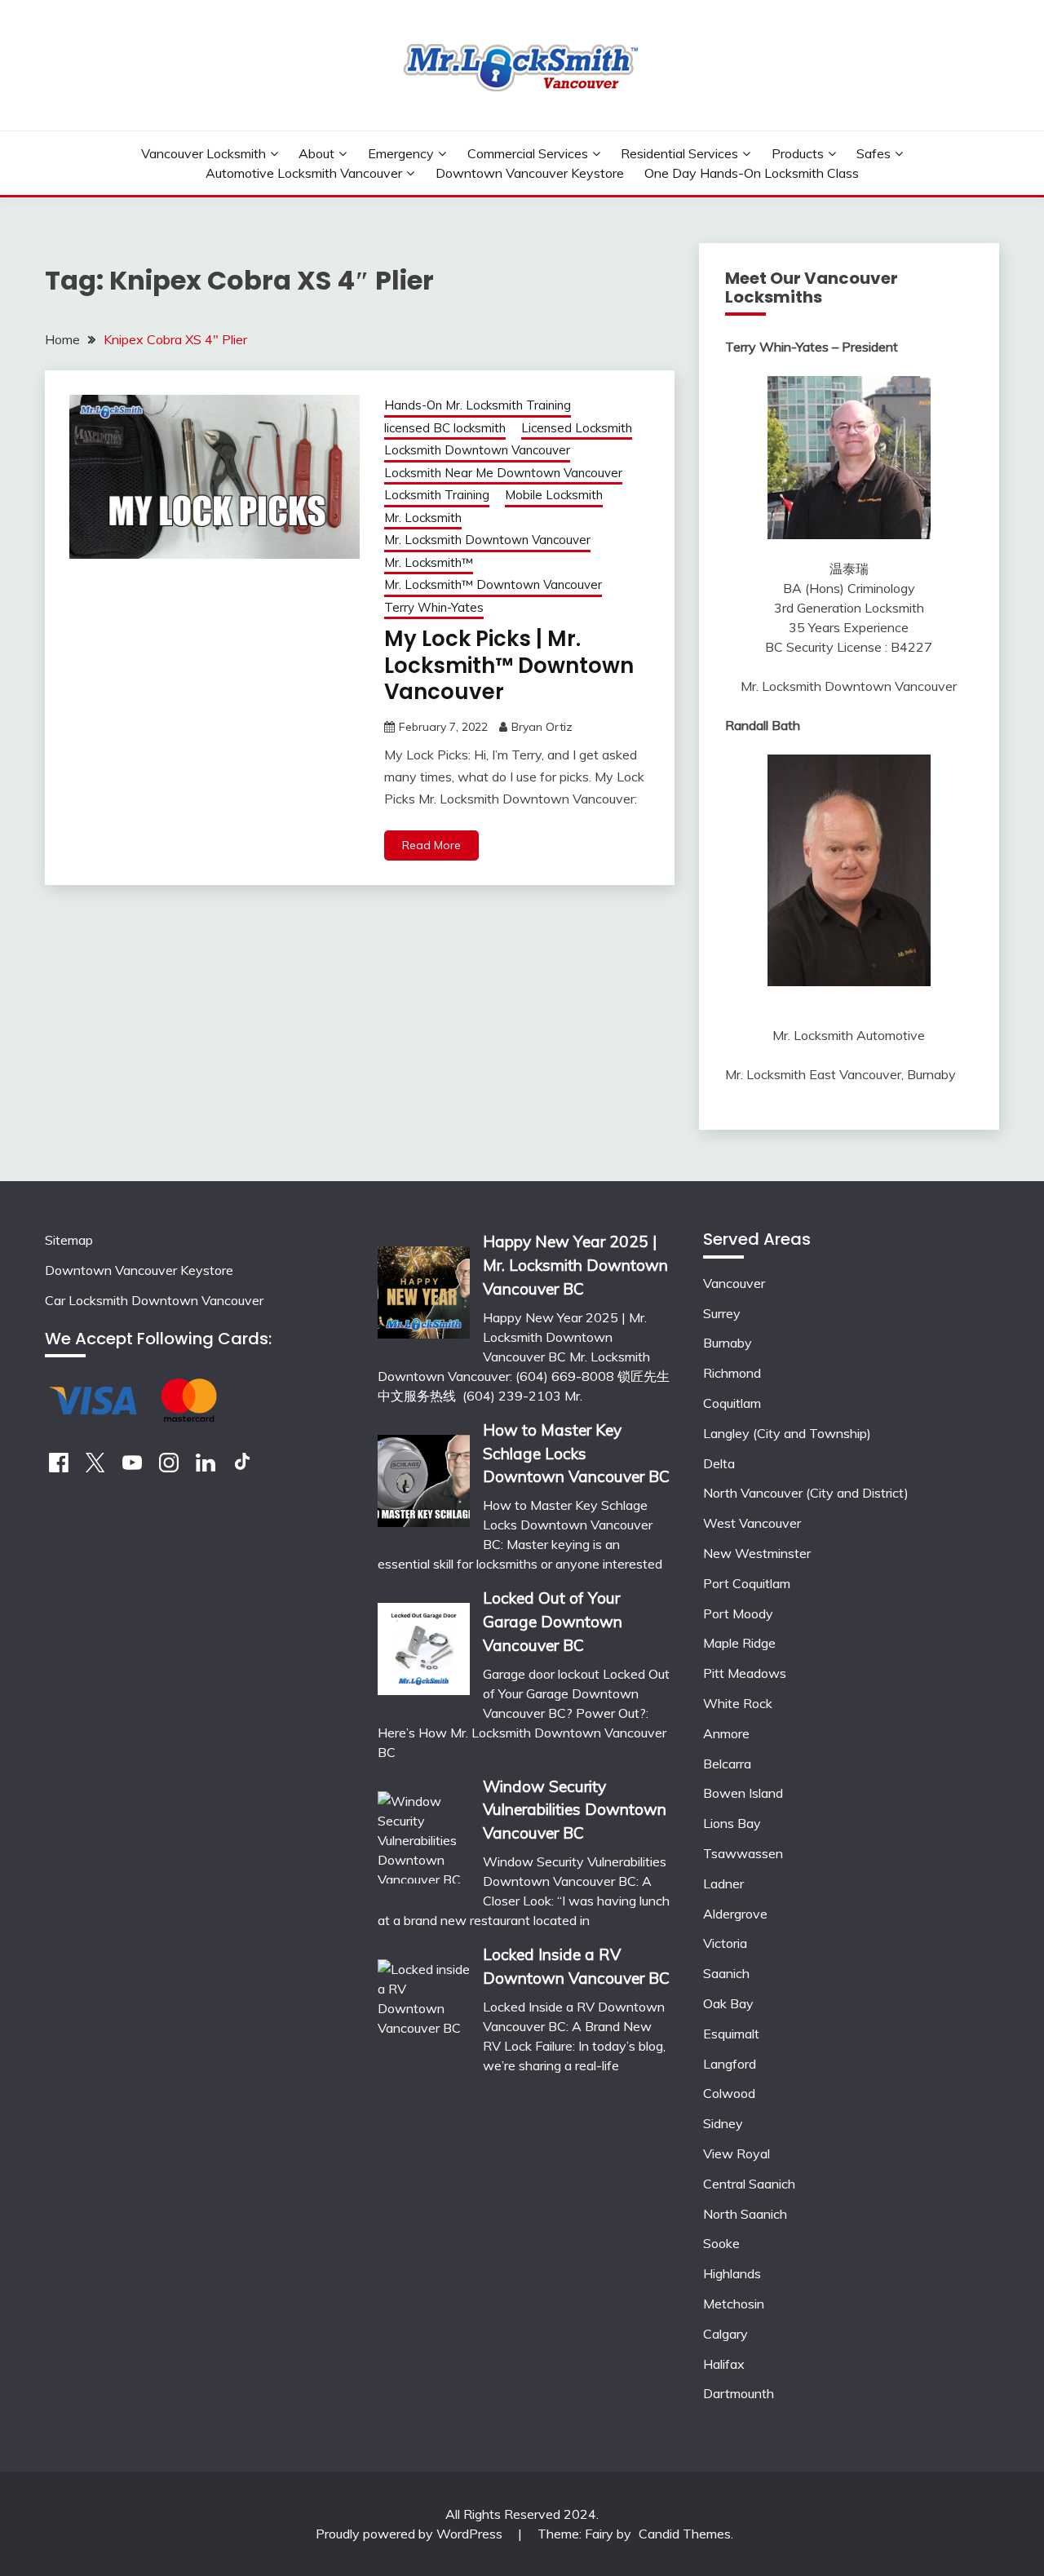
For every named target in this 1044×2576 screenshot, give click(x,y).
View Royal (737, 2153)
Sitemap (69, 1240)
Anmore (726, 1733)
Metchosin (734, 2304)
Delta (719, 1463)
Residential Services (679, 153)
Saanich (726, 1973)
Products (798, 153)
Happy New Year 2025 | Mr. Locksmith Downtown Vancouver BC (575, 1265)
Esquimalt (731, 2034)
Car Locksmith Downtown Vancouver (154, 1300)
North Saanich (745, 2214)
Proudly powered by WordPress (411, 2534)
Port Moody (738, 1613)
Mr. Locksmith (423, 518)
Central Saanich (749, 2184)
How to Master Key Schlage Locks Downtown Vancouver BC (576, 1454)
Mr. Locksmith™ (429, 562)
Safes (874, 153)
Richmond (732, 1373)
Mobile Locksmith (554, 495)
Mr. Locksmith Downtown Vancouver (487, 540)
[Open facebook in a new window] (59, 1467)
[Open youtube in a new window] (132, 1467)
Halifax (724, 2364)
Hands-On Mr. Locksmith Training (478, 405)
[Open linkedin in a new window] (206, 1467)
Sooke (721, 2243)
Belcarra (727, 1764)
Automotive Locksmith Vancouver (304, 173)
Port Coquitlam (747, 1583)
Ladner (723, 1883)
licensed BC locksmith (445, 428)
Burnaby (728, 1343)
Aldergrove (735, 1914)
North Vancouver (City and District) (806, 1493)
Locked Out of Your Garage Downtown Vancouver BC (553, 1622)
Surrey (722, 1313)
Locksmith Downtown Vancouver (477, 450)
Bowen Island (743, 1793)
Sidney (723, 2123)
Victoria (725, 1943)
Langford (730, 2064)
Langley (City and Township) (787, 1433)
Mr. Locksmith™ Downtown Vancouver (493, 584)
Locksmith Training (437, 495)
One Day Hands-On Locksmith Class (752, 173)
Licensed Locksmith (577, 428)
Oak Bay (728, 2003)
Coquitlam (732, 1403)
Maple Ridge (739, 1643)
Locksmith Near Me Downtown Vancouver (503, 473)
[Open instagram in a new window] (169, 1467)
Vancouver (734, 1283)
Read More (431, 845)
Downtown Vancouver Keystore (530, 173)
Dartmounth (739, 2393)
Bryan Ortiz (542, 727)
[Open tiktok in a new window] (242, 1467)
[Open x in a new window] (95, 1467)
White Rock (738, 1703)
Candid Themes (685, 2534)
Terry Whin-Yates (434, 607)
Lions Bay (732, 1823)
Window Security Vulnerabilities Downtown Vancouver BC (575, 1810)
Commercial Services (528, 153)
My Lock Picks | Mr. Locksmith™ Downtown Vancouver (509, 665)
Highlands (732, 2273)
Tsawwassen (743, 1853)
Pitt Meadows (745, 1673)
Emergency (401, 153)
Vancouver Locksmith (203, 153)
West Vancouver (752, 1523)
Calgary (725, 2334)
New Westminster (757, 1553)
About (316, 153)
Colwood (729, 2093)
